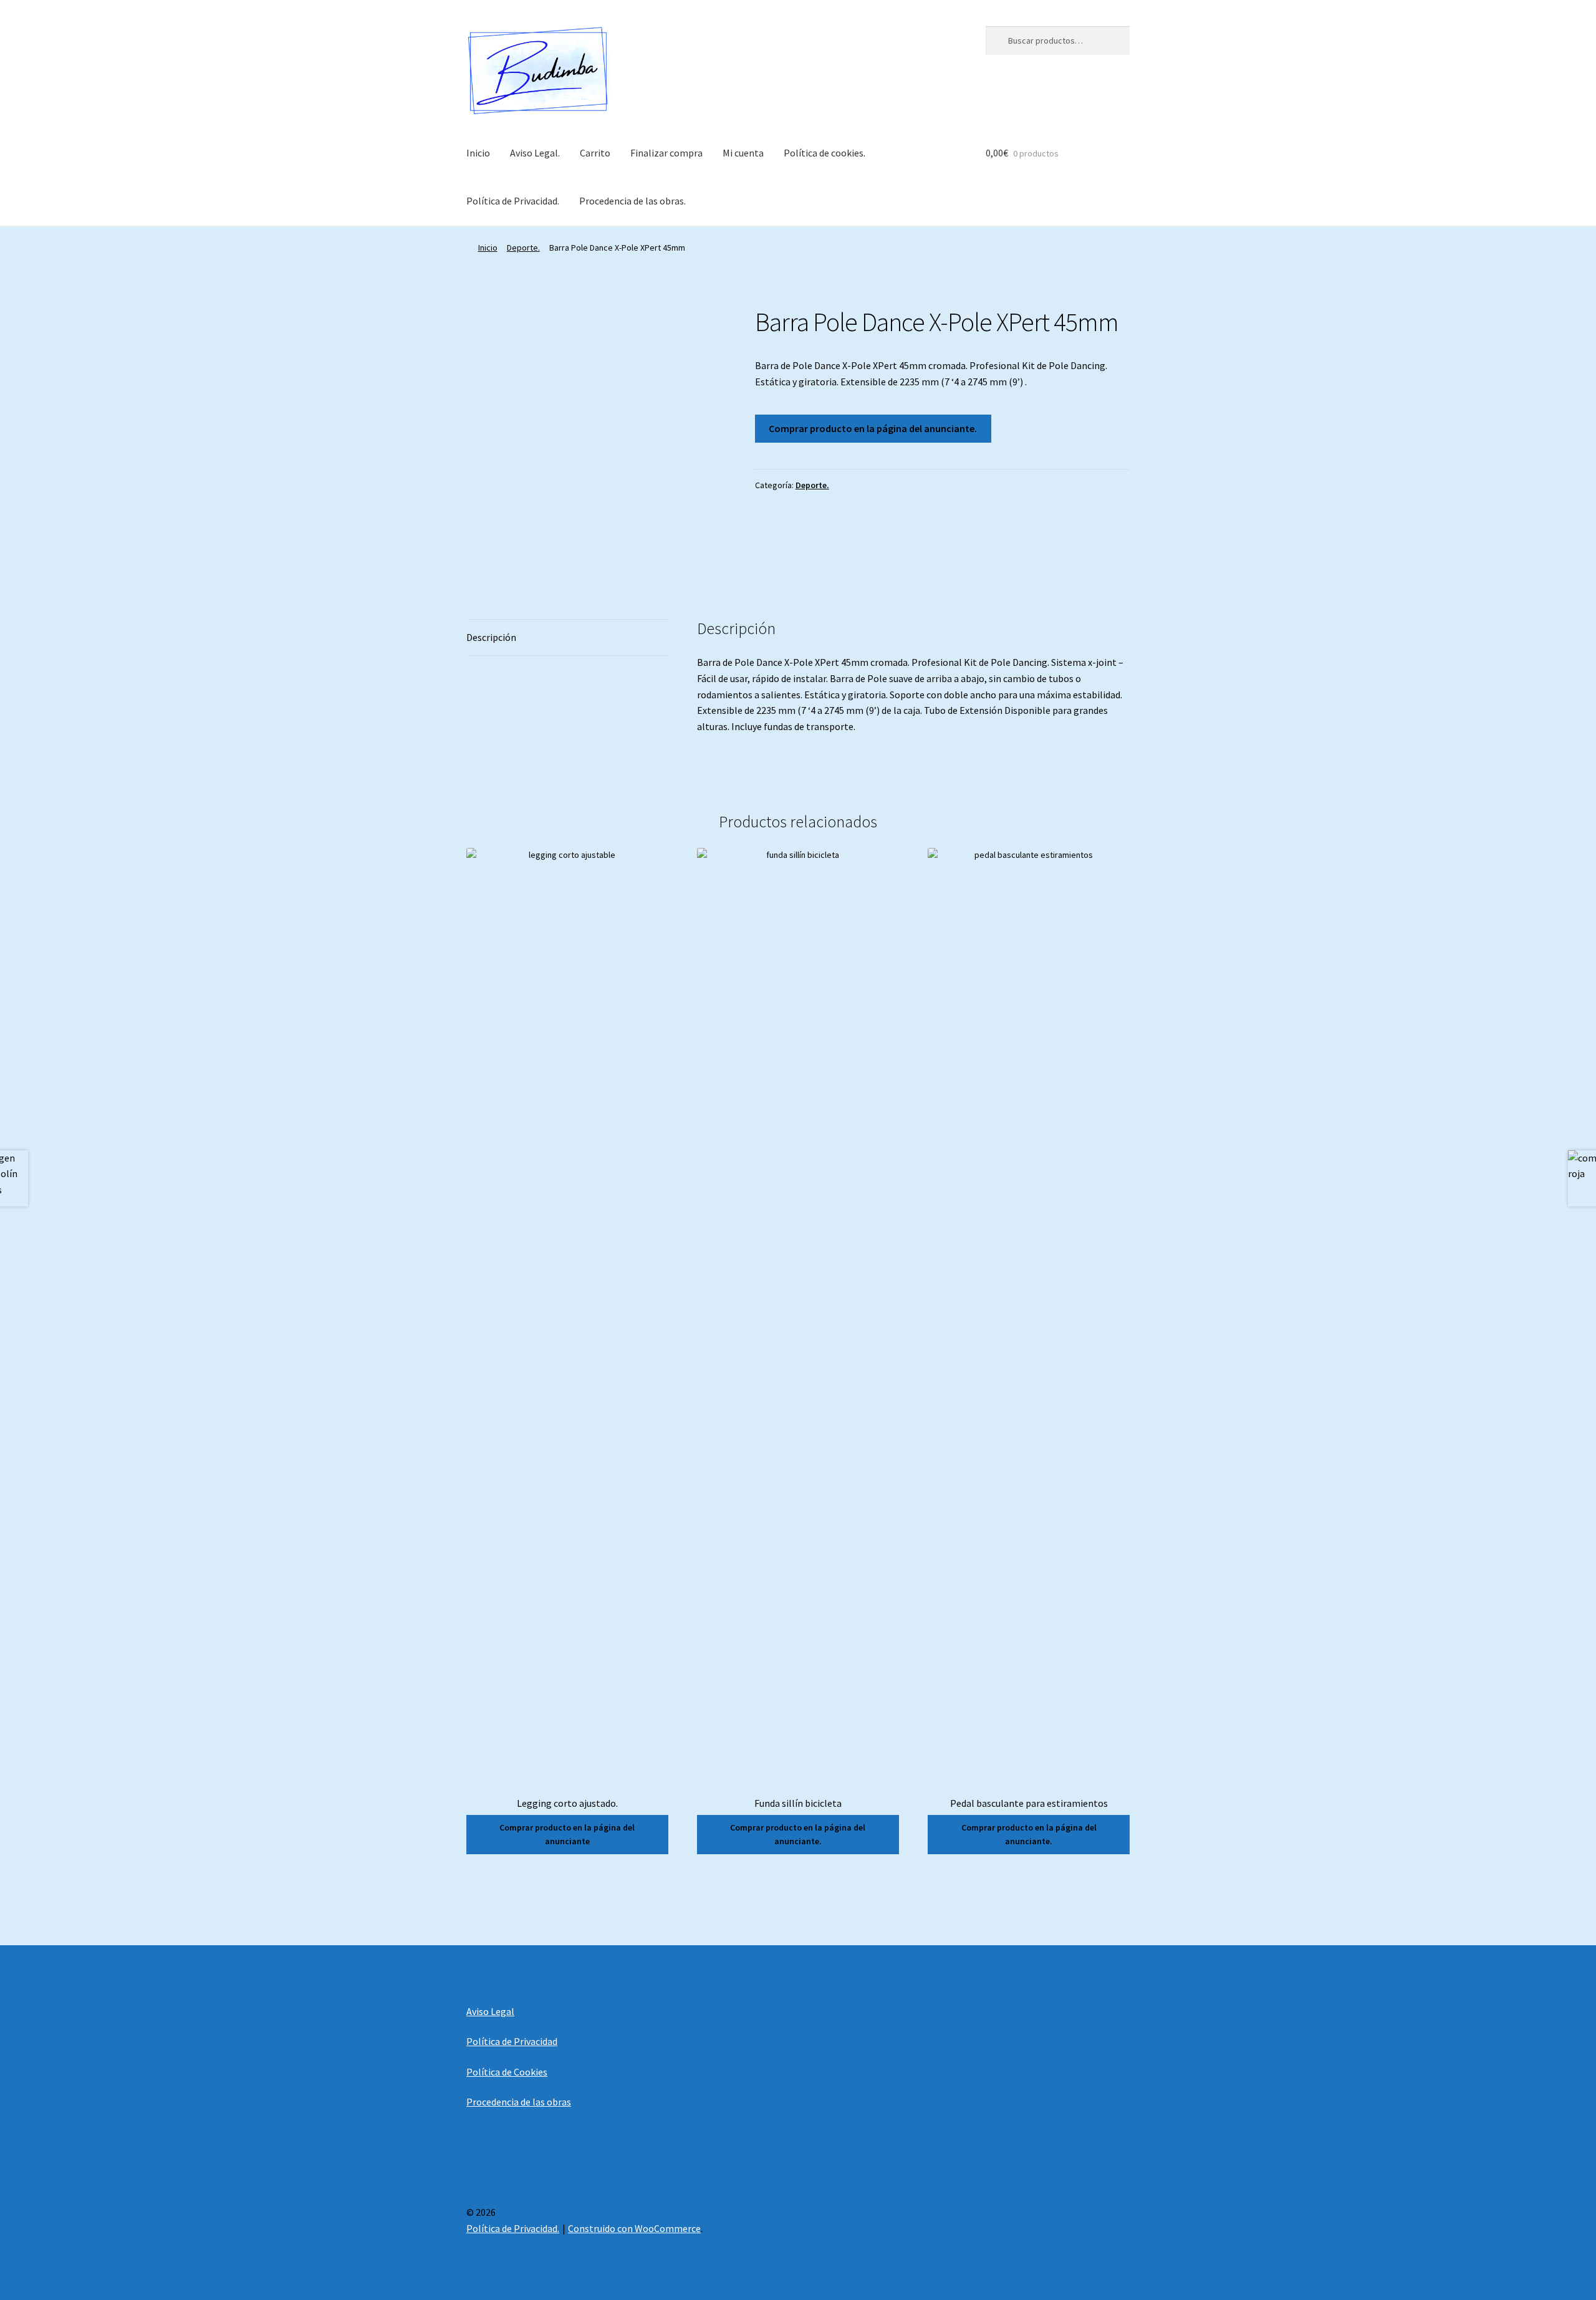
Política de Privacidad (512, 2041)
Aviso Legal (490, 2011)
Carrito (595, 153)
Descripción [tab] (491, 637)
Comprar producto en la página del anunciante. (873, 428)
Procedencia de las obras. (632, 201)
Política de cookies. (824, 153)
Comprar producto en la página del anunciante (567, 1835)
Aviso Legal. (535, 153)
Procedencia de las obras (519, 2102)
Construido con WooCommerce (634, 2228)
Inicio (478, 153)
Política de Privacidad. (513, 201)
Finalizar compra (666, 153)
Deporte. (523, 248)
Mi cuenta (743, 153)
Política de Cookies (507, 2072)
